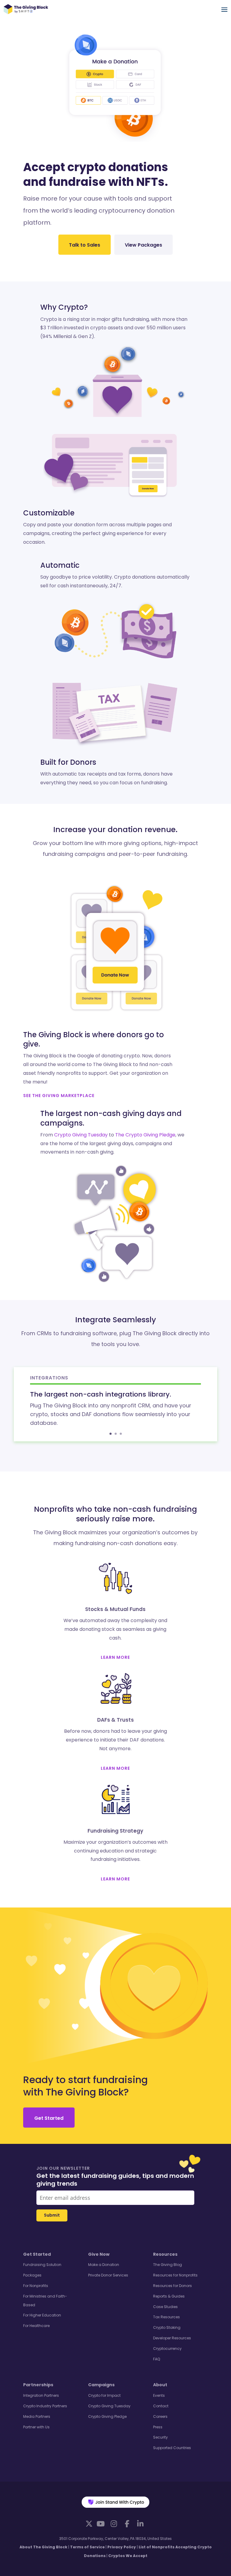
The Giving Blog (168, 2265)
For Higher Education (42, 2315)
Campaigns (101, 2385)
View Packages (143, 245)
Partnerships (38, 2385)
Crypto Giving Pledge (107, 2416)
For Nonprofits (36, 2286)
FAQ (157, 2359)
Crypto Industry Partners (45, 2406)
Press (158, 2427)
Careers (160, 2416)
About (160, 2385)
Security (160, 2437)
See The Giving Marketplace (59, 1096)
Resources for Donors (172, 2286)
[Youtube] (100, 2524)
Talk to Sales (85, 245)
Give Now (99, 2254)
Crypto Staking (167, 2327)
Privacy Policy (122, 2547)
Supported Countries (172, 2448)
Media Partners (37, 2416)
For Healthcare (36, 2326)
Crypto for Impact (104, 2395)
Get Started (49, 2118)
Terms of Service (87, 2547)
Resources (165, 2254)
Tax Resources (166, 2317)
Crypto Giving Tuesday (81, 1135)
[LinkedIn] (140, 2524)
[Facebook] (127, 2524)
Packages (32, 2275)
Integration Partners (41, 2395)
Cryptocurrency (167, 2349)
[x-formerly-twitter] (89, 2523)
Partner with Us (36, 2427)
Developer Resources (172, 2338)
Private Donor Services (108, 2275)
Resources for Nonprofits (175, 2275)
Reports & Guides (169, 2296)
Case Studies (165, 2307)
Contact (161, 2406)
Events (159, 2395)
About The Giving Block (43, 2547)
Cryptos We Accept (128, 2556)
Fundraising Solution (42, 2265)
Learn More (115, 1657)
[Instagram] (114, 2524)
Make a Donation (104, 2265)
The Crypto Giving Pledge (145, 1135)
